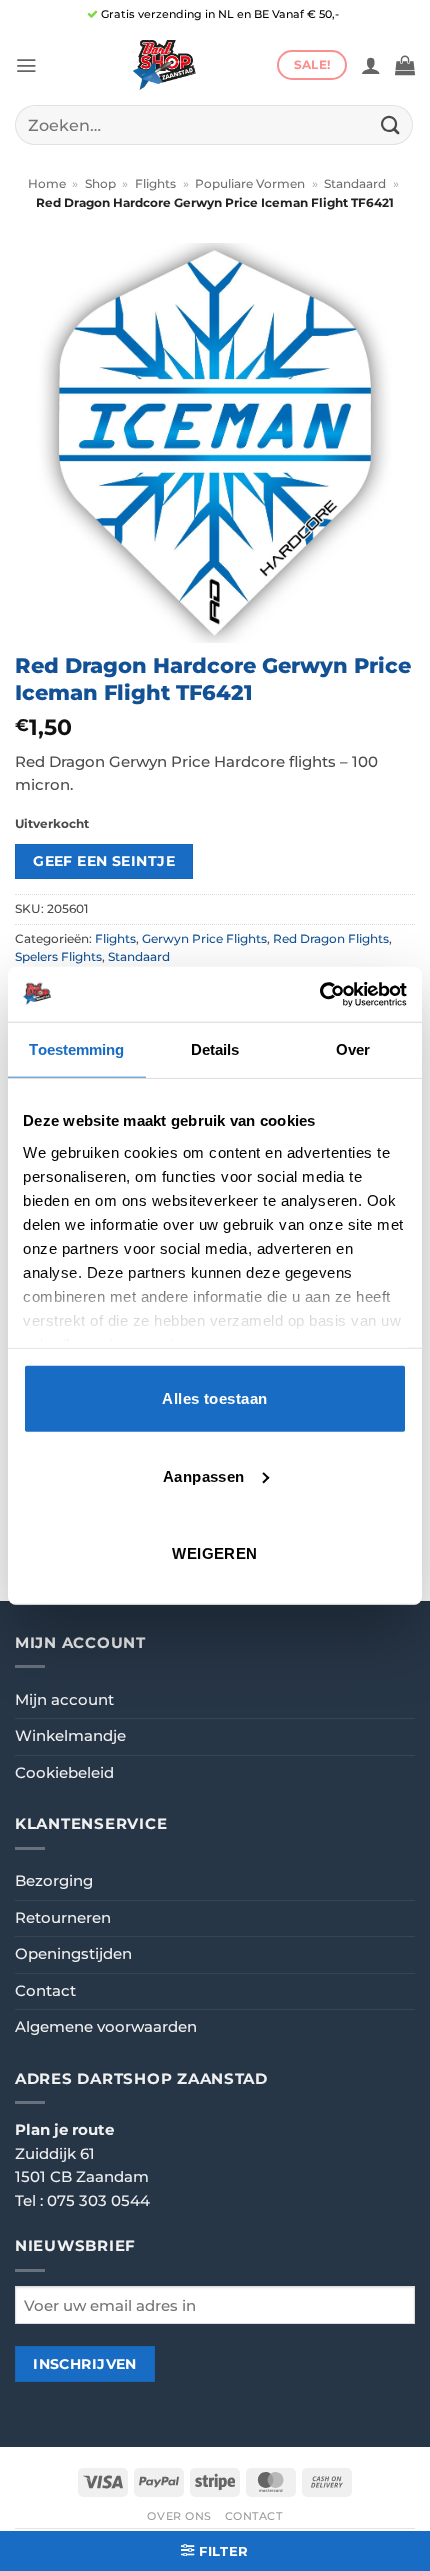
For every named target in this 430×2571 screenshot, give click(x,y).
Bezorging (54, 1881)
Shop (100, 184)
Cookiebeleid (64, 1773)
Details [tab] (215, 1049)
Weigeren (215, 1553)
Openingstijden (73, 1954)
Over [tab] (353, 1049)
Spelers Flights (58, 957)
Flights (155, 184)
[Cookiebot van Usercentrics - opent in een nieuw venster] (319, 994)
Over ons (179, 2516)
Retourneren (63, 1918)
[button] (26, 65)
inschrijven (85, 2364)
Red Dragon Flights (331, 939)
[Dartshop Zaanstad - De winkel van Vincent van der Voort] (162, 65)
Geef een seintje (104, 861)
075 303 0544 (98, 2201)
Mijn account (64, 1700)
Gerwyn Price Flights (204, 939)
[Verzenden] (391, 124)
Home (47, 184)
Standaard (355, 184)
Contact (45, 1991)
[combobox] (214, 125)
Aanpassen (204, 1475)
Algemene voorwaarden (106, 2027)
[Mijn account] (371, 65)
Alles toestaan (214, 1398)
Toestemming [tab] (76, 1049)
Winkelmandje (70, 1736)
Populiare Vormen (250, 184)
